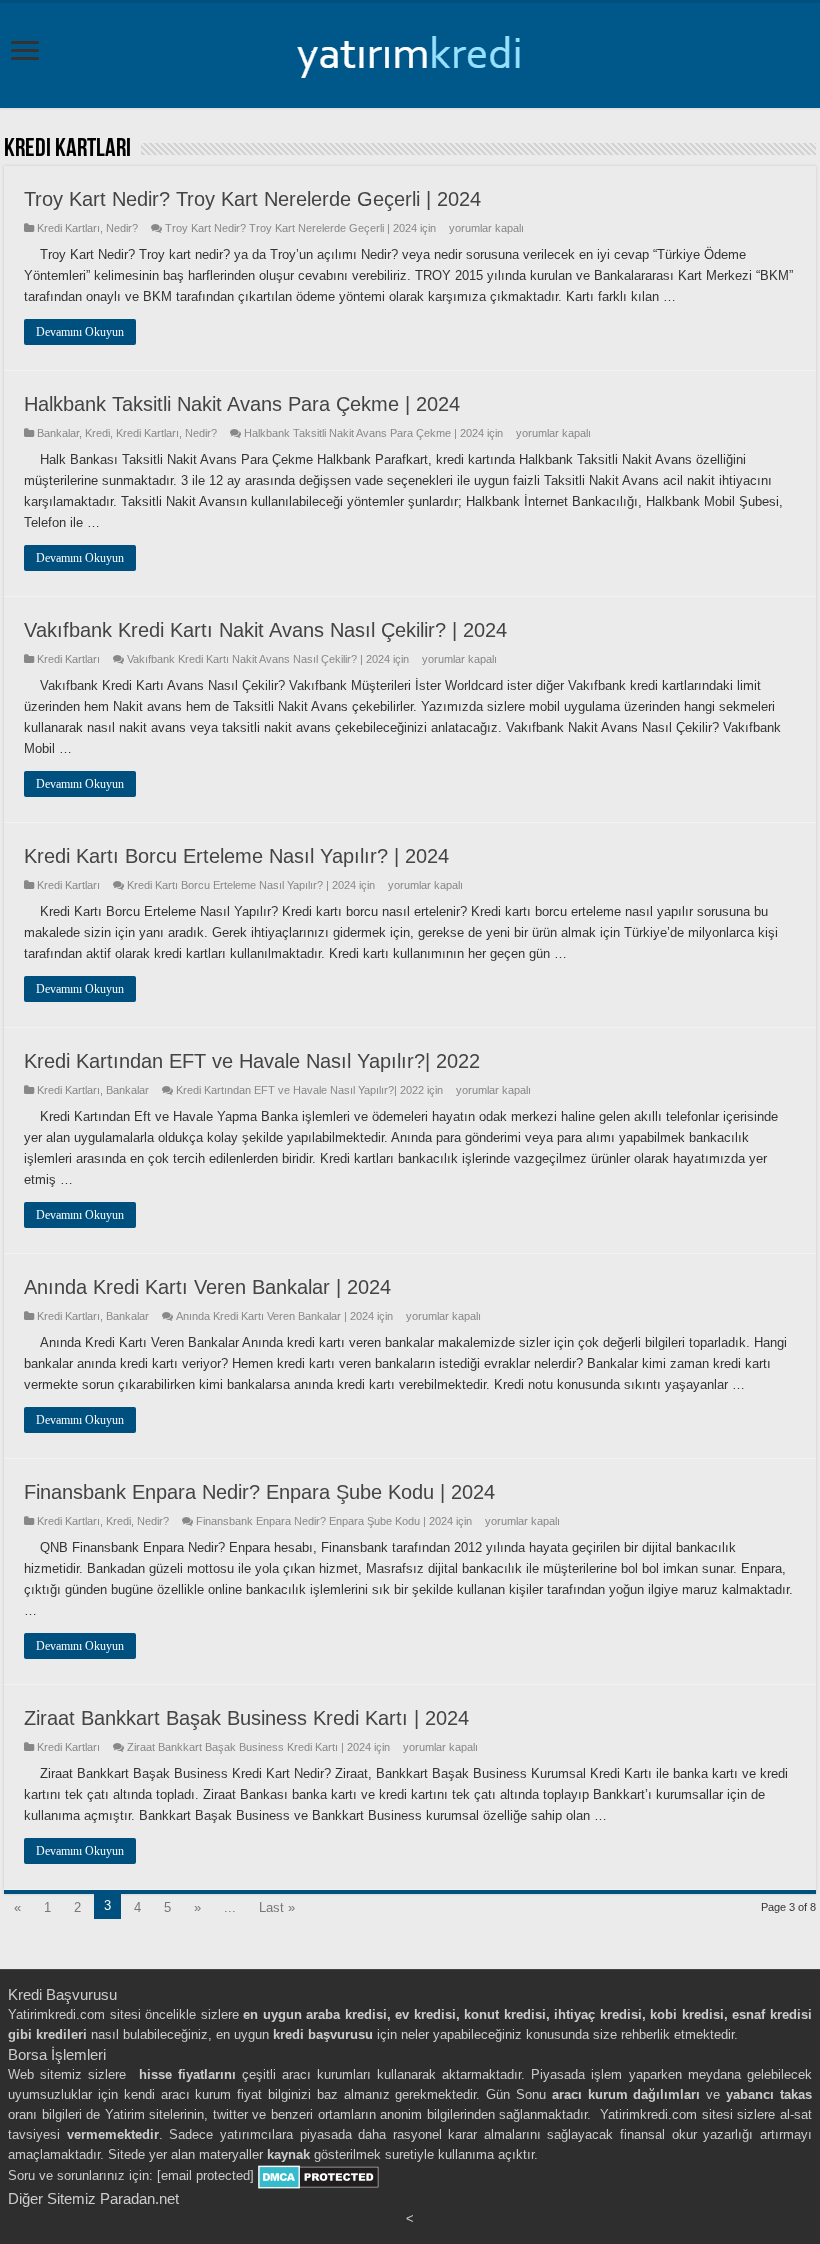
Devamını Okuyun (80, 332)
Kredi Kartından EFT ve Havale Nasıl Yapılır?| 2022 (252, 1061)
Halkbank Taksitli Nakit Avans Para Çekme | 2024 (242, 404)
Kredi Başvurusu (62, 1994)
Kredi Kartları (68, 228)
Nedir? (122, 228)
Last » (277, 1907)
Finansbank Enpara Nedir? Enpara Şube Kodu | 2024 (259, 1492)
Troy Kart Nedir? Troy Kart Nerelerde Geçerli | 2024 (252, 199)
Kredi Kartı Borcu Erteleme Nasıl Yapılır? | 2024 (236, 856)
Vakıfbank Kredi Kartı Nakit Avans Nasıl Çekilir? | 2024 (265, 630)
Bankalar (58, 433)
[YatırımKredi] (410, 52)
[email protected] (205, 2176)
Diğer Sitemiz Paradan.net (93, 2198)
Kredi (97, 433)
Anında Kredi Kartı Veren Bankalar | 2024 (207, 1287)
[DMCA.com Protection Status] (318, 2176)
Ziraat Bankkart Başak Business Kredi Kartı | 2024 (246, 1718)
